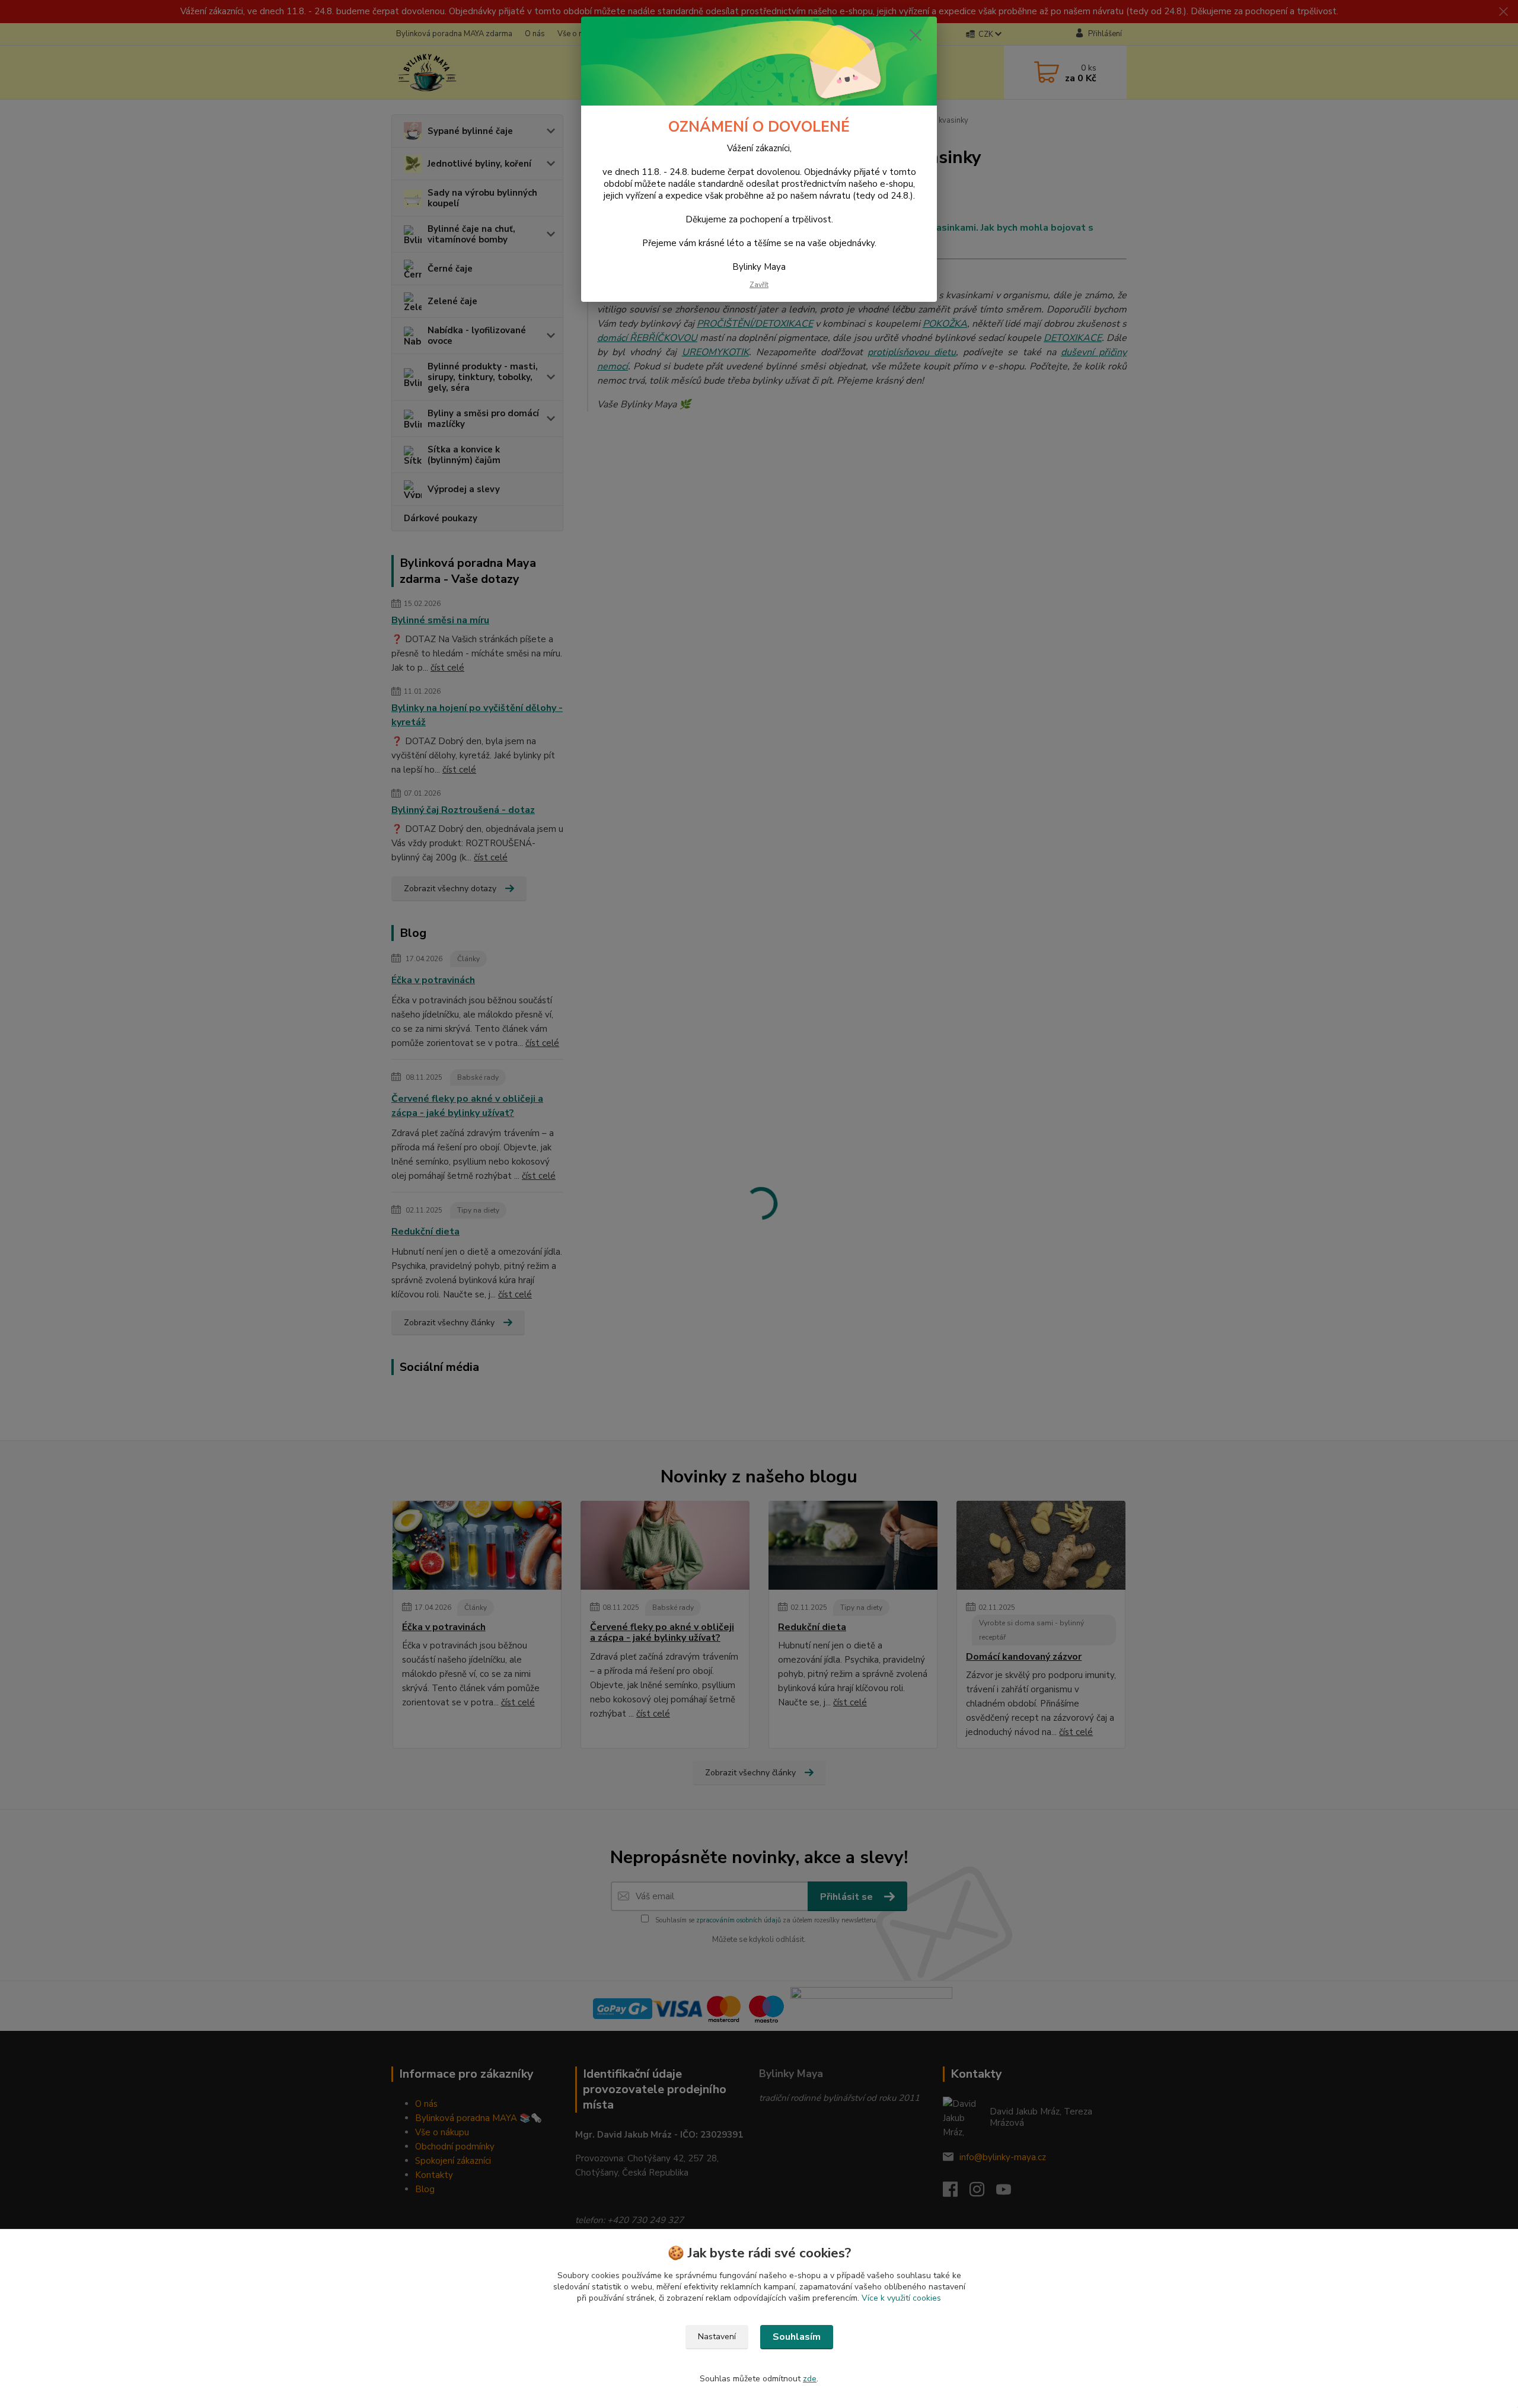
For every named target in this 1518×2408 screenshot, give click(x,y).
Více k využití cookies (901, 2298)
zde (810, 2379)
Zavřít (759, 285)
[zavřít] (916, 35)
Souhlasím (797, 2337)
